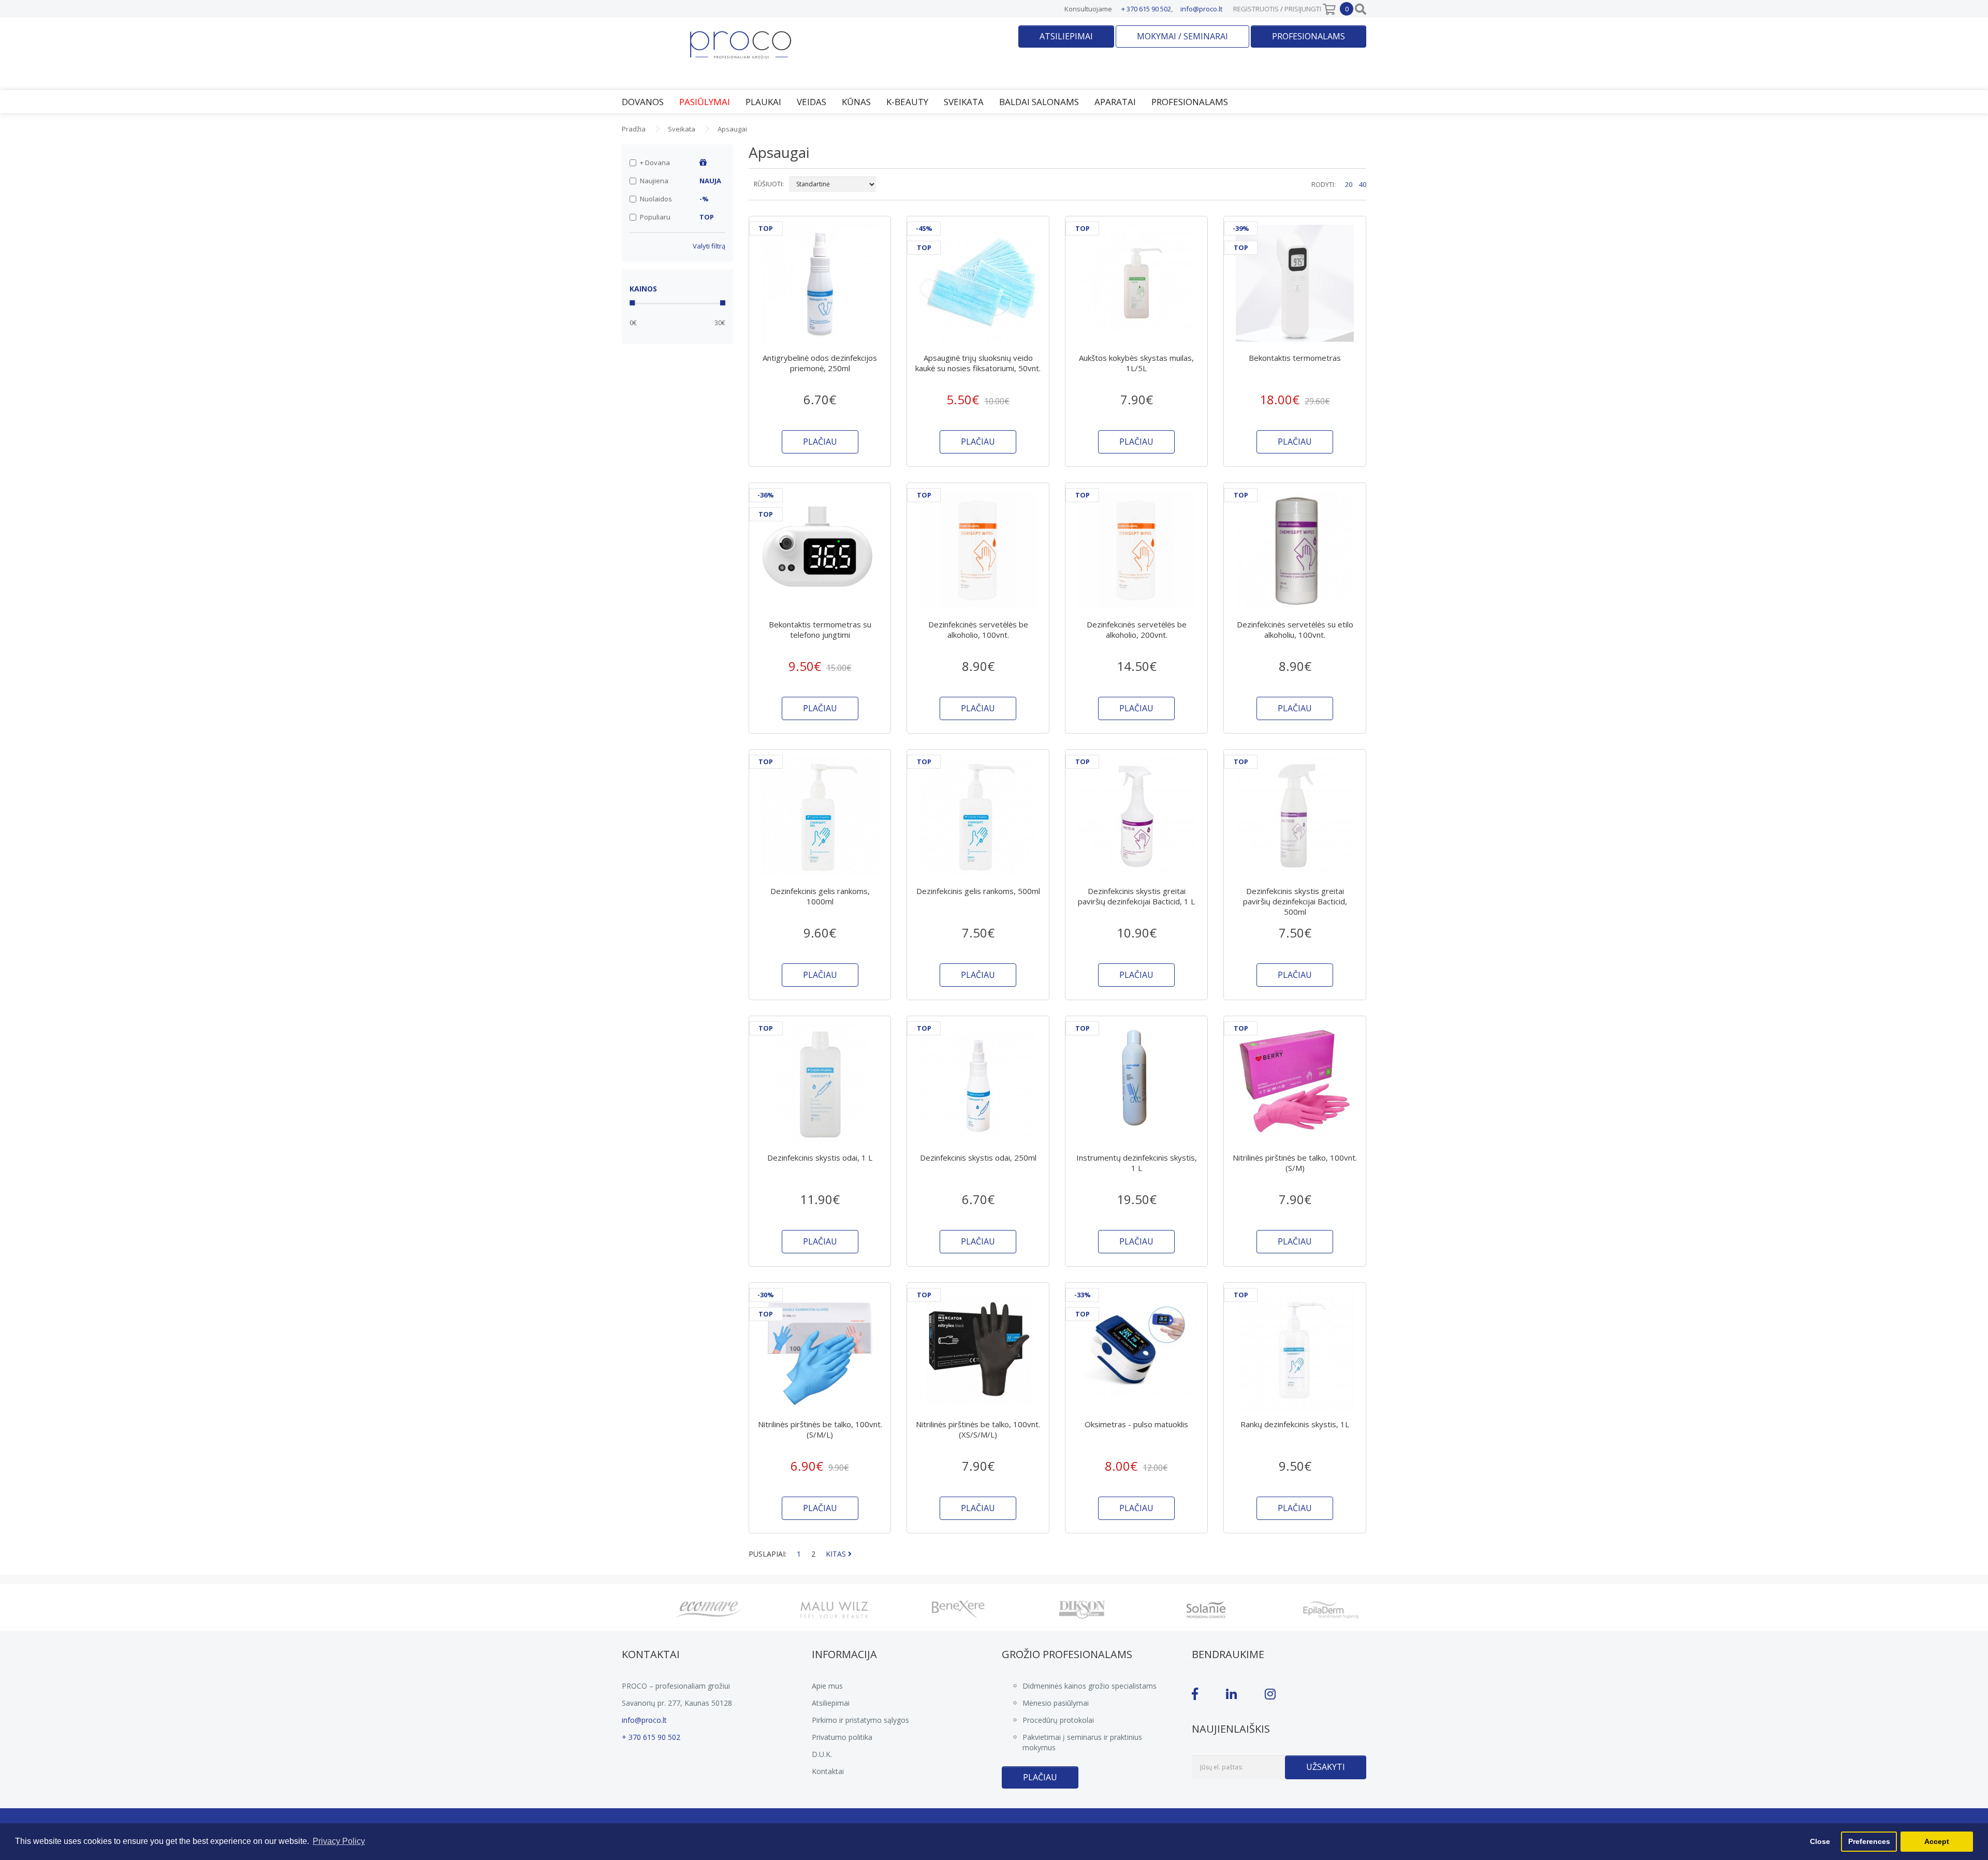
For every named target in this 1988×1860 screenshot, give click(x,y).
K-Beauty (907, 102)
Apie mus (827, 1686)
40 (1363, 184)
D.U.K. (822, 1754)
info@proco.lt (1201, 9)
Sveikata (964, 102)
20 (1349, 184)
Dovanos (643, 102)
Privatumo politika (842, 1737)
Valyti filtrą (709, 246)
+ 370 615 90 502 (1146, 9)
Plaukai (763, 102)
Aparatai (1115, 102)
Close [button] (1820, 1841)
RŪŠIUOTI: (769, 184)
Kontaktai (828, 1771)
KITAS (837, 1554)
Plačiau (1040, 1777)
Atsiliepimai (1066, 36)
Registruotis (1256, 9)
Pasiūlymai (705, 102)
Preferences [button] (1869, 1841)
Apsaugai (732, 129)
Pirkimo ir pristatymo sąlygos (860, 1720)
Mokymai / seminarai (1182, 36)
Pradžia (634, 129)
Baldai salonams (1039, 102)
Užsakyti (1326, 1767)
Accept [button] (1937, 1841)
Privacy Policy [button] (339, 1841)
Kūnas (856, 102)
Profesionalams (1309, 36)
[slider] (632, 303)
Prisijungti (1303, 9)
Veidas (812, 102)
